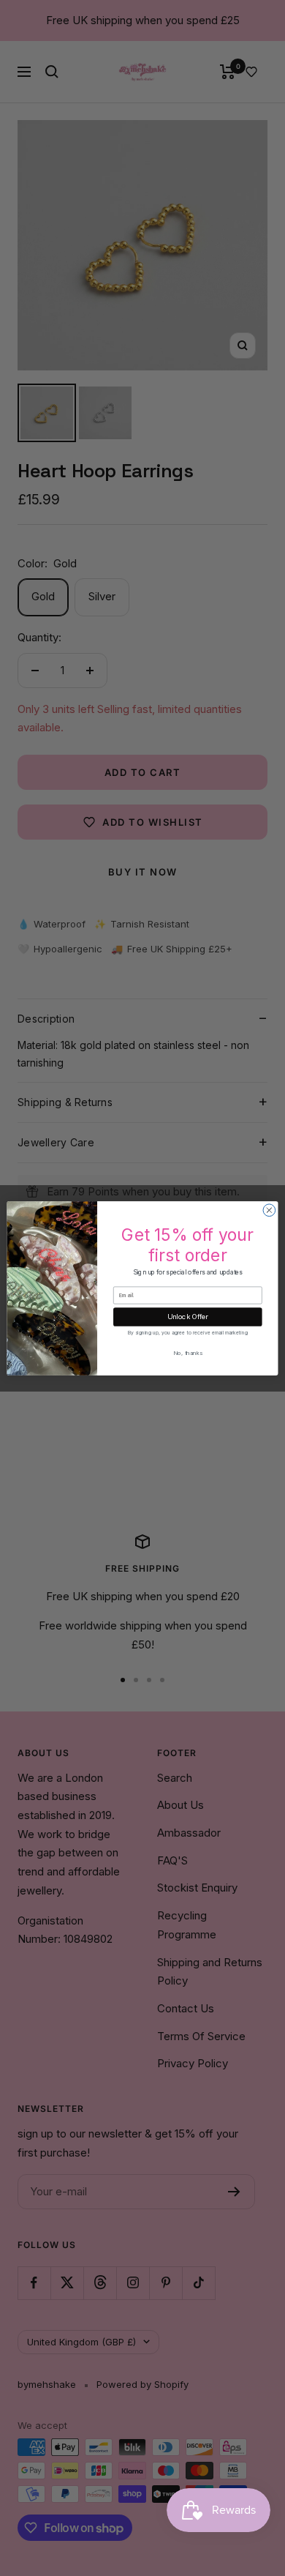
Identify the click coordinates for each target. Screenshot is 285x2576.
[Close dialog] (269, 1210)
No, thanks (188, 1353)
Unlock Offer (188, 1317)
